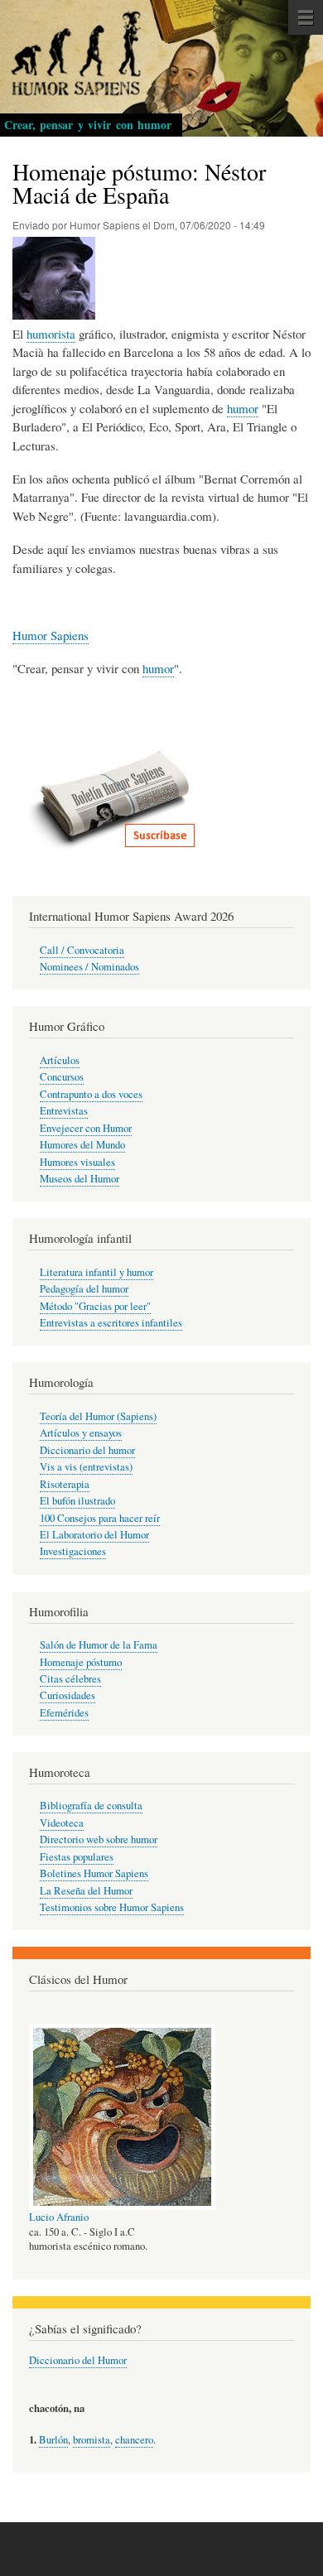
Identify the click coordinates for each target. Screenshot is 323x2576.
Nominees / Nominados (89, 967)
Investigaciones (73, 1551)
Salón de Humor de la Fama (99, 1645)
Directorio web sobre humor (99, 1839)
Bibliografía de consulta (91, 1806)
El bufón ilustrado (77, 1501)
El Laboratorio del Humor (94, 1535)
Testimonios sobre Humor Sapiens (112, 1907)
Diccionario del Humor (78, 2360)
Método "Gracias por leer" (95, 1306)
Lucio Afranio (59, 2217)
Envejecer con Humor (86, 1128)
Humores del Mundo (82, 1145)
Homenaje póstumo (81, 1662)
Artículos (60, 1060)
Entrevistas (64, 1111)
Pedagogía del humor (84, 1289)
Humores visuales (77, 1162)
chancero (134, 2440)
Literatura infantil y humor (96, 1272)
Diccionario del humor (87, 1450)
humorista (51, 334)
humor (243, 408)
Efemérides (64, 1713)
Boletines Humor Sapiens (94, 1873)
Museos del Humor (80, 1179)
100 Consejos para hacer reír (100, 1518)
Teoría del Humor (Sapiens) (98, 1416)
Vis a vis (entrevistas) (86, 1467)
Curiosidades (67, 1695)
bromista (92, 2440)
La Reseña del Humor (86, 1891)
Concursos (62, 1077)
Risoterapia (65, 1484)
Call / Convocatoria (82, 950)
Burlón (53, 2440)
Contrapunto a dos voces (91, 1094)
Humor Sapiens (51, 635)
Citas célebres (70, 1679)
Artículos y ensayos (81, 1433)
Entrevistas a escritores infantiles (111, 1323)
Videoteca (62, 1823)
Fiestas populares (77, 1857)
